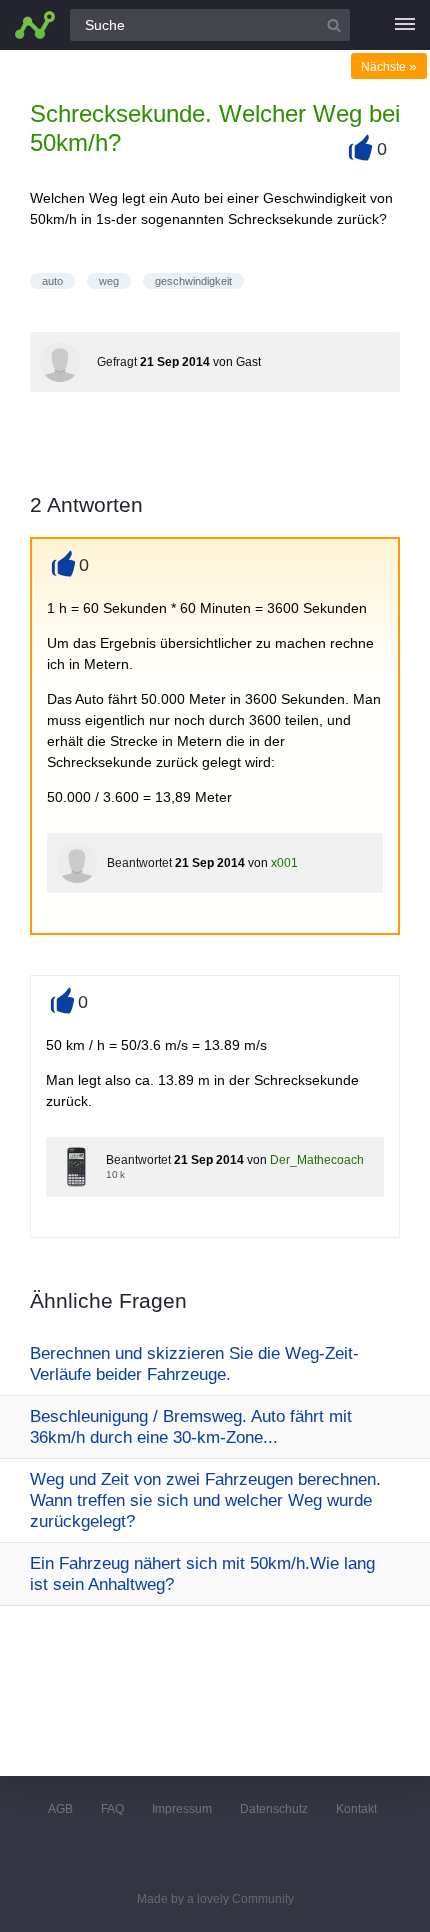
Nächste (389, 67)
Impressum (182, 1809)
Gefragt (117, 362)
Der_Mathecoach (317, 1160)
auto (52, 281)
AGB (60, 1809)
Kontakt (356, 1809)
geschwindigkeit (193, 281)
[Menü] (405, 25)
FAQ (112, 1809)
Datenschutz (274, 1809)
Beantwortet (139, 863)
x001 (284, 863)
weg (109, 281)
